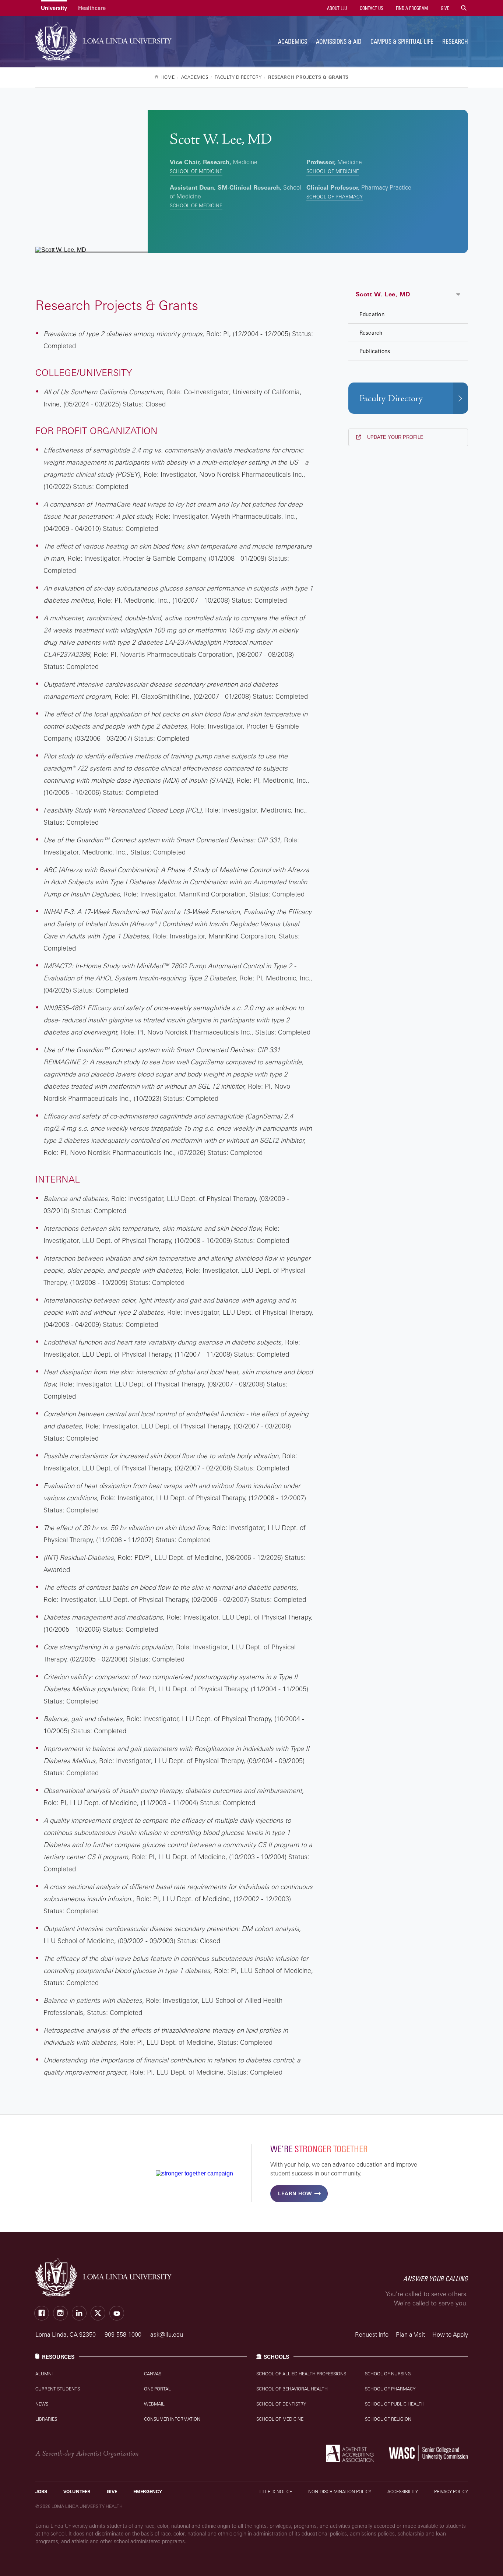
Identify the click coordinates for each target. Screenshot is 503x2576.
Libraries (46, 2419)
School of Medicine (196, 171)
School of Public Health (395, 2404)
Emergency (148, 2492)
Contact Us (371, 8)
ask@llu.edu (167, 2334)
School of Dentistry (281, 2404)
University (54, 8)
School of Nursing (388, 2374)
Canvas (153, 2374)
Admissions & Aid (339, 41)
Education (372, 314)
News (42, 2404)
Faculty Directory (391, 399)
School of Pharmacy (335, 197)
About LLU (336, 8)
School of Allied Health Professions (301, 2374)
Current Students (58, 2389)
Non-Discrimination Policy (340, 2492)
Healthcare (92, 8)
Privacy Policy (451, 2492)
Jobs (41, 2492)
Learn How (295, 2193)
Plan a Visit (410, 2334)
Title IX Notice (275, 2492)
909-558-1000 (124, 2334)
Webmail (154, 2404)
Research (455, 41)
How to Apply (450, 2334)
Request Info (372, 2334)
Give (444, 8)
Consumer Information (172, 2419)
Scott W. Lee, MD (383, 294)
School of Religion (388, 2419)
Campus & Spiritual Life (402, 41)
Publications (375, 351)
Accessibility (403, 2492)
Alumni (44, 2374)
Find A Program (411, 8)
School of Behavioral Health (292, 2389)
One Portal (157, 2389)
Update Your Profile (395, 437)
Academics (293, 41)
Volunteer (77, 2492)
